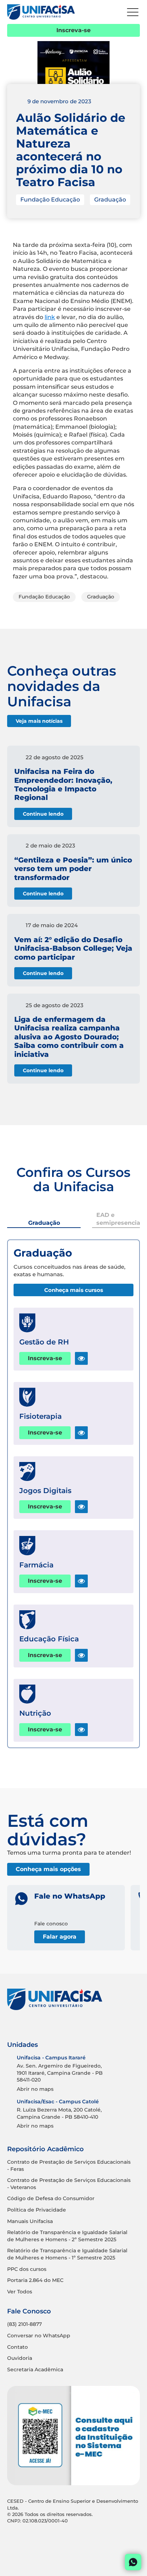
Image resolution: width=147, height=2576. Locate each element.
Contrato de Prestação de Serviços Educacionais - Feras (69, 2165)
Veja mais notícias (39, 721)
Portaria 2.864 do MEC (35, 2280)
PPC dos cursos (27, 2269)
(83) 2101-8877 (24, 2324)
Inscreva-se (73, 30)
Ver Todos (20, 2292)
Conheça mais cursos (74, 1290)
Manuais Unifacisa (30, 2221)
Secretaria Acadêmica (35, 2369)
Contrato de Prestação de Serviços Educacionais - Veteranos (69, 2184)
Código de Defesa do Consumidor (51, 2198)
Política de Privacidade (37, 2210)
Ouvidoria (20, 2358)
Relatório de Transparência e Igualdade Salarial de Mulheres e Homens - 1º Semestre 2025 (67, 2254)
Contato (17, 2347)
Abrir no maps (35, 2089)
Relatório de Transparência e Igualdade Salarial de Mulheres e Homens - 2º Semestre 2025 (67, 2236)
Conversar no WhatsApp (39, 2336)
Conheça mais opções (48, 1869)
